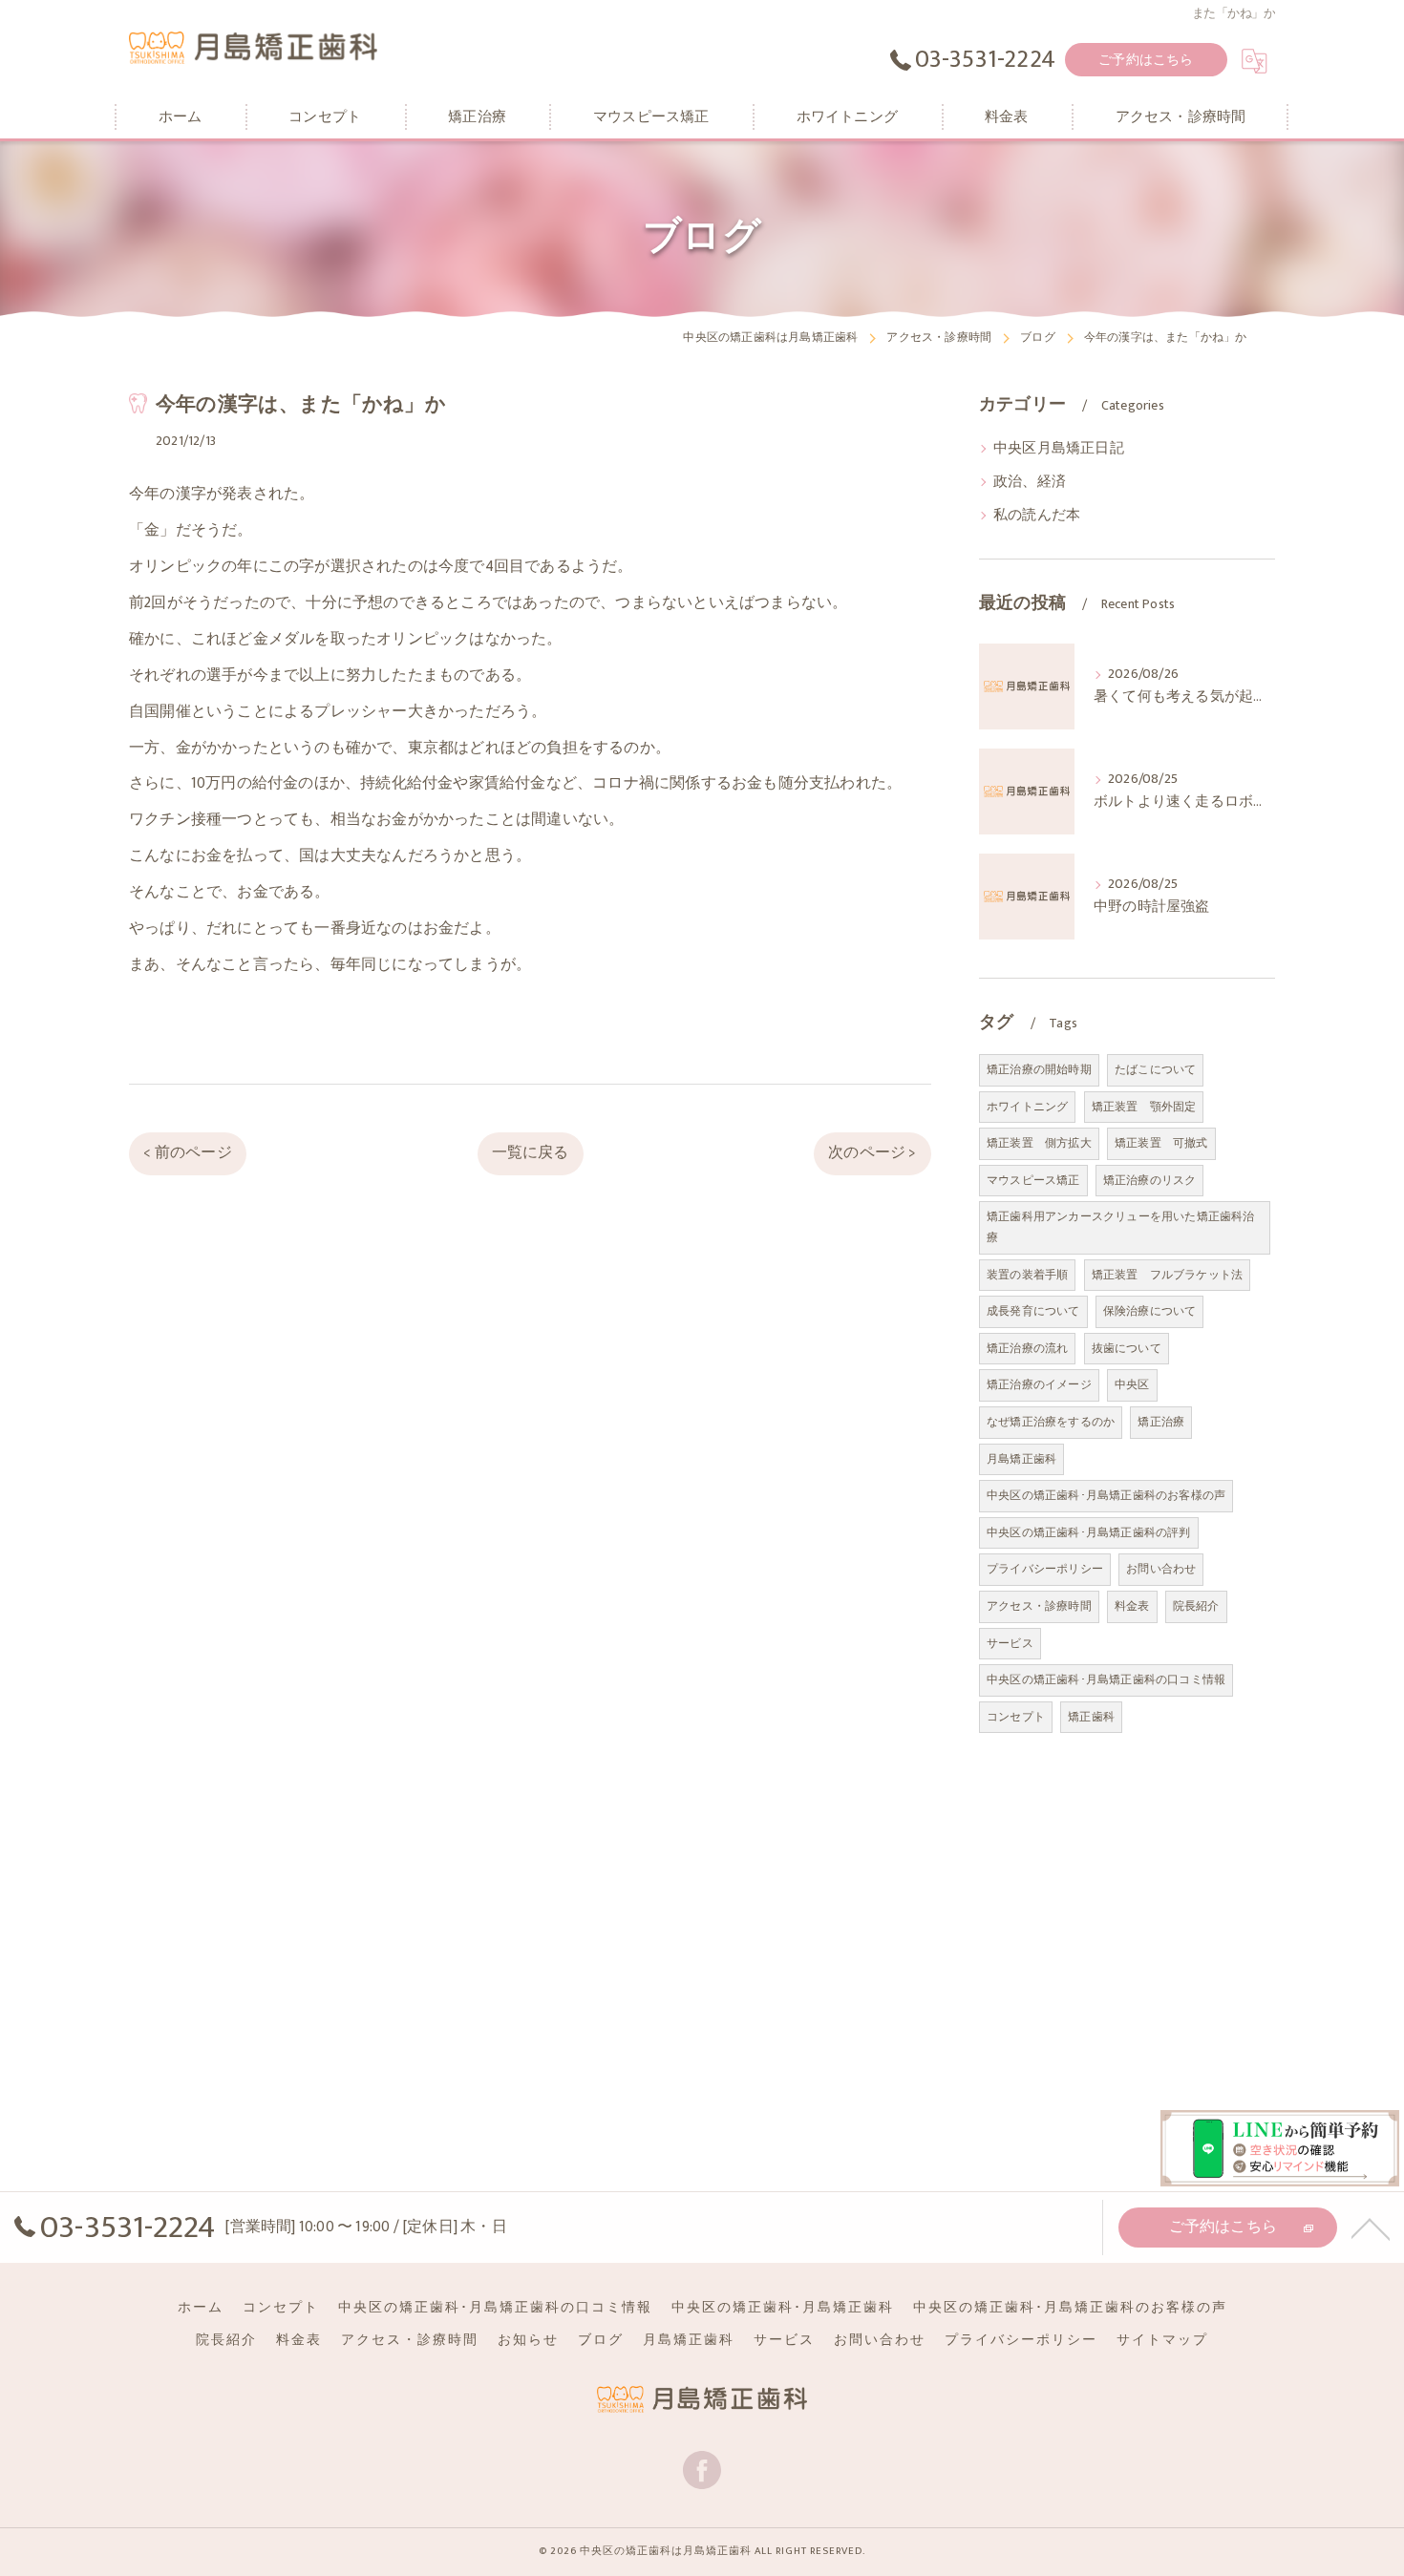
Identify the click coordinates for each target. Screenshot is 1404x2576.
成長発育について (1033, 1311)
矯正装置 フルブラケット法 (1168, 1275)
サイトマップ (1162, 2340)
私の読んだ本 (1037, 516)
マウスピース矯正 (1033, 1180)
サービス (1010, 1643)
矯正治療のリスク (1150, 1180)
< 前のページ (187, 1152)
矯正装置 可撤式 (1161, 1143)
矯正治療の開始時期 (1039, 1069)
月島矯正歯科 (1021, 1459)
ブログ (601, 2340)
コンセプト (1016, 1717)
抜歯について (1127, 1348)
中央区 (1132, 1384)
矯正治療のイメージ (1039, 1384)
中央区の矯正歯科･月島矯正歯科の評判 (1089, 1532)
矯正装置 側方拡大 (1039, 1143)
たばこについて (1155, 1069)
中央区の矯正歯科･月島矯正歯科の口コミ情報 (1106, 1679)
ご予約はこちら (1146, 60)
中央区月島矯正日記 (1059, 449)
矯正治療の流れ (1027, 1348)
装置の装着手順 (1027, 1275)
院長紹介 (1196, 1606)
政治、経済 (1030, 482)
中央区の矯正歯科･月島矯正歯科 (783, 2308)
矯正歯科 (1091, 1717)
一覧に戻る (531, 1152)
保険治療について (1150, 1311)
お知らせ (528, 2340)
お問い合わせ (1161, 1569)
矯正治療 (1161, 1422)
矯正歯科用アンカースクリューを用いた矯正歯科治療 (1121, 1227)
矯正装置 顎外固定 (1144, 1107)
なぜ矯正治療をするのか (1051, 1422)
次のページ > (872, 1152)
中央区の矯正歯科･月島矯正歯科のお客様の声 (1106, 1495)
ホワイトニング (1027, 1107)
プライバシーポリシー (1045, 1569)
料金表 (1132, 1606)
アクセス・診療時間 (1039, 1606)
